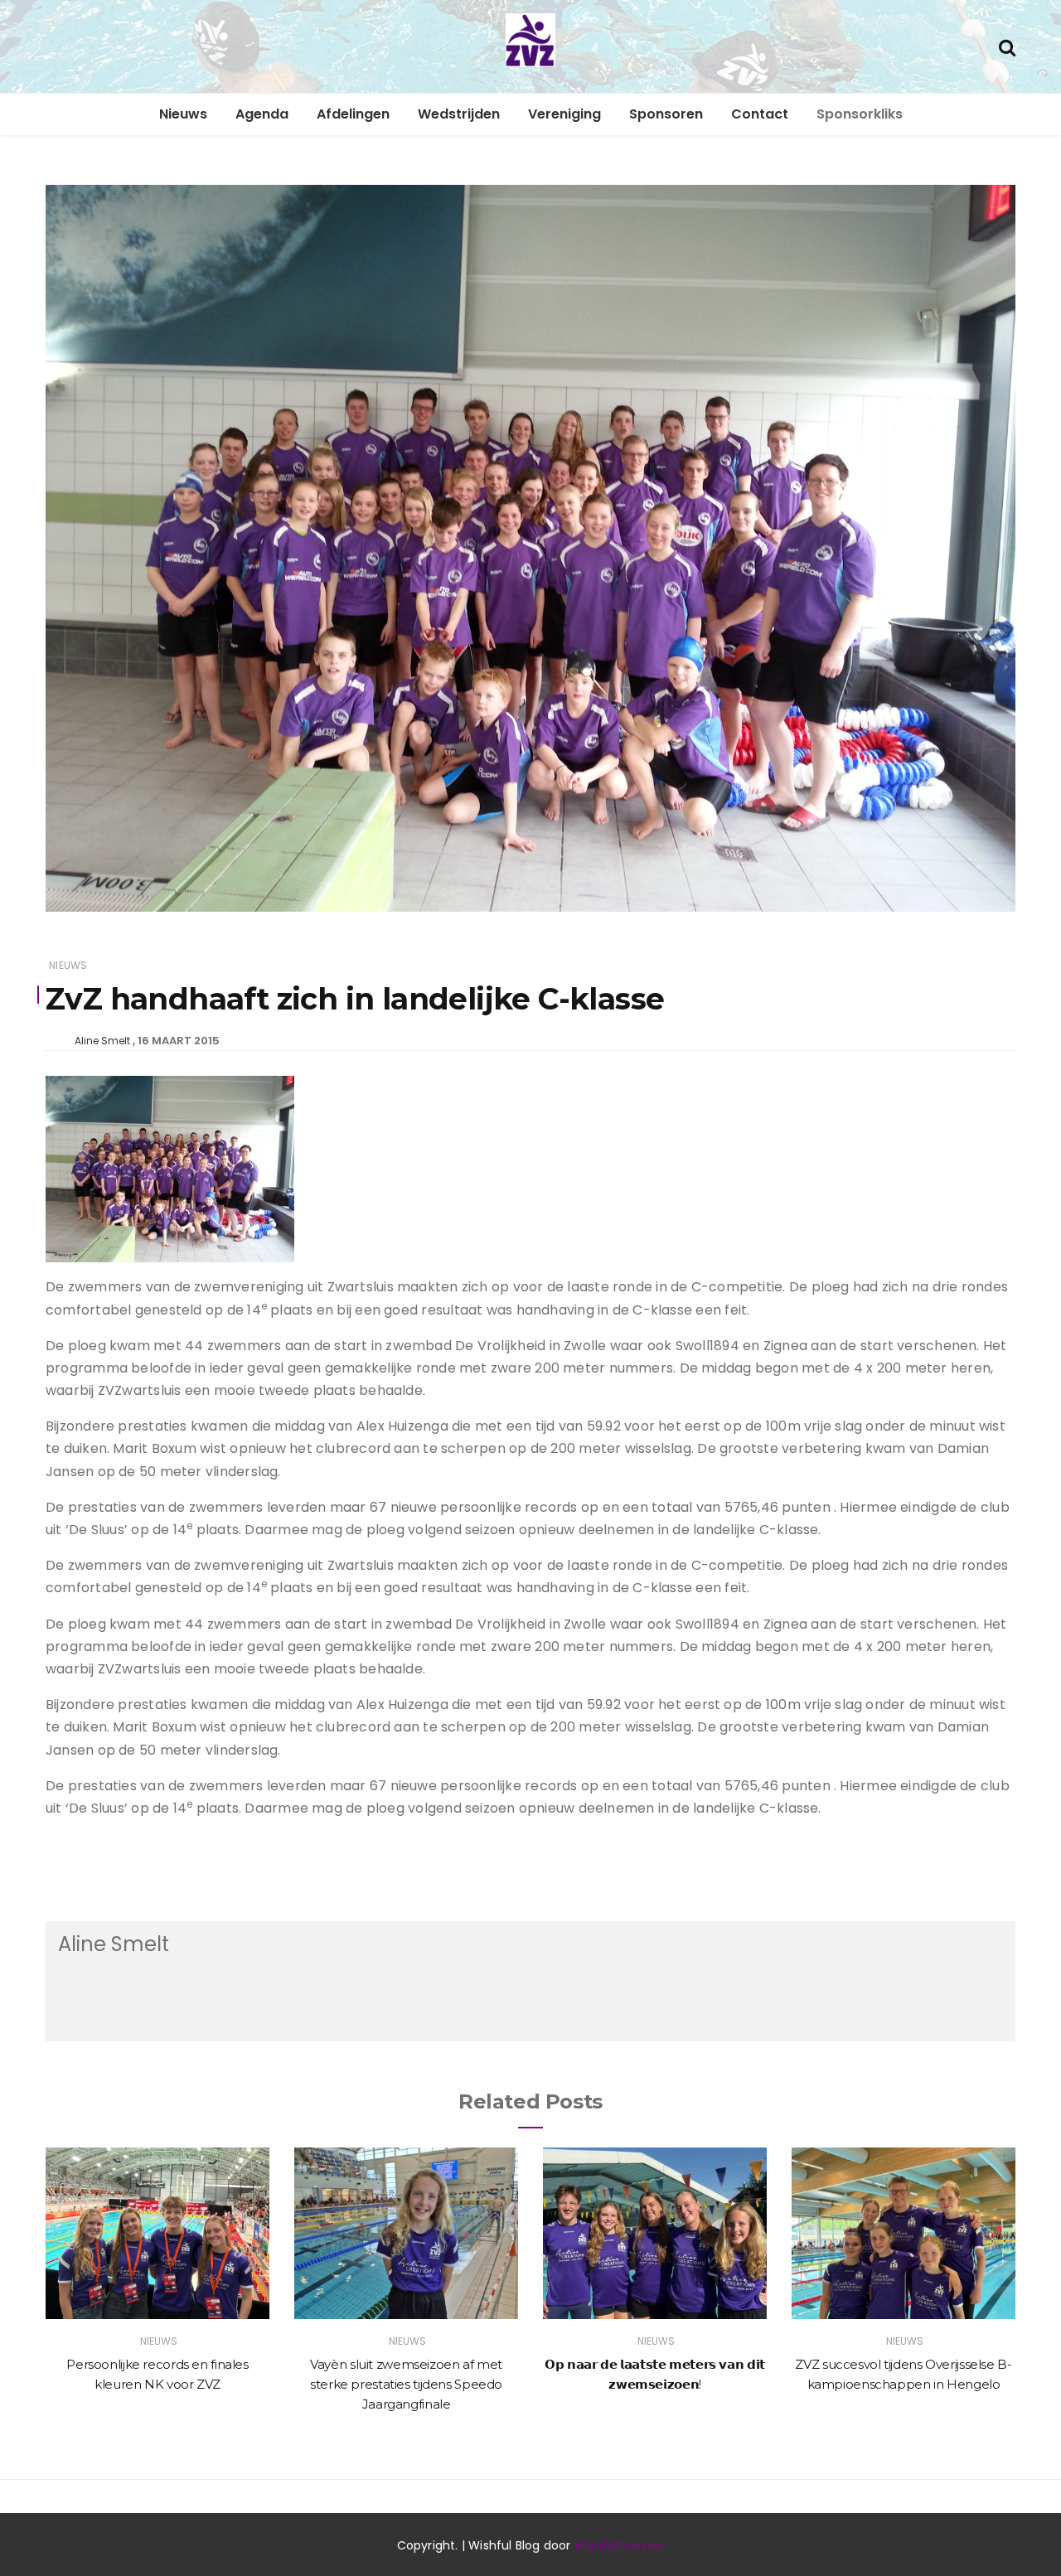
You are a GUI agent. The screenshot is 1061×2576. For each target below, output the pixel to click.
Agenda (262, 114)
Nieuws (183, 114)
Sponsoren (666, 114)
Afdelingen (353, 114)
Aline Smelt (102, 1041)
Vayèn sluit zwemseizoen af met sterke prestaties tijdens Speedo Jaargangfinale (406, 2384)
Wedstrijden (459, 114)
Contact (760, 114)
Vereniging (564, 114)
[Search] (1007, 46)
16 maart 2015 (179, 1041)
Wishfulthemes (620, 2545)
